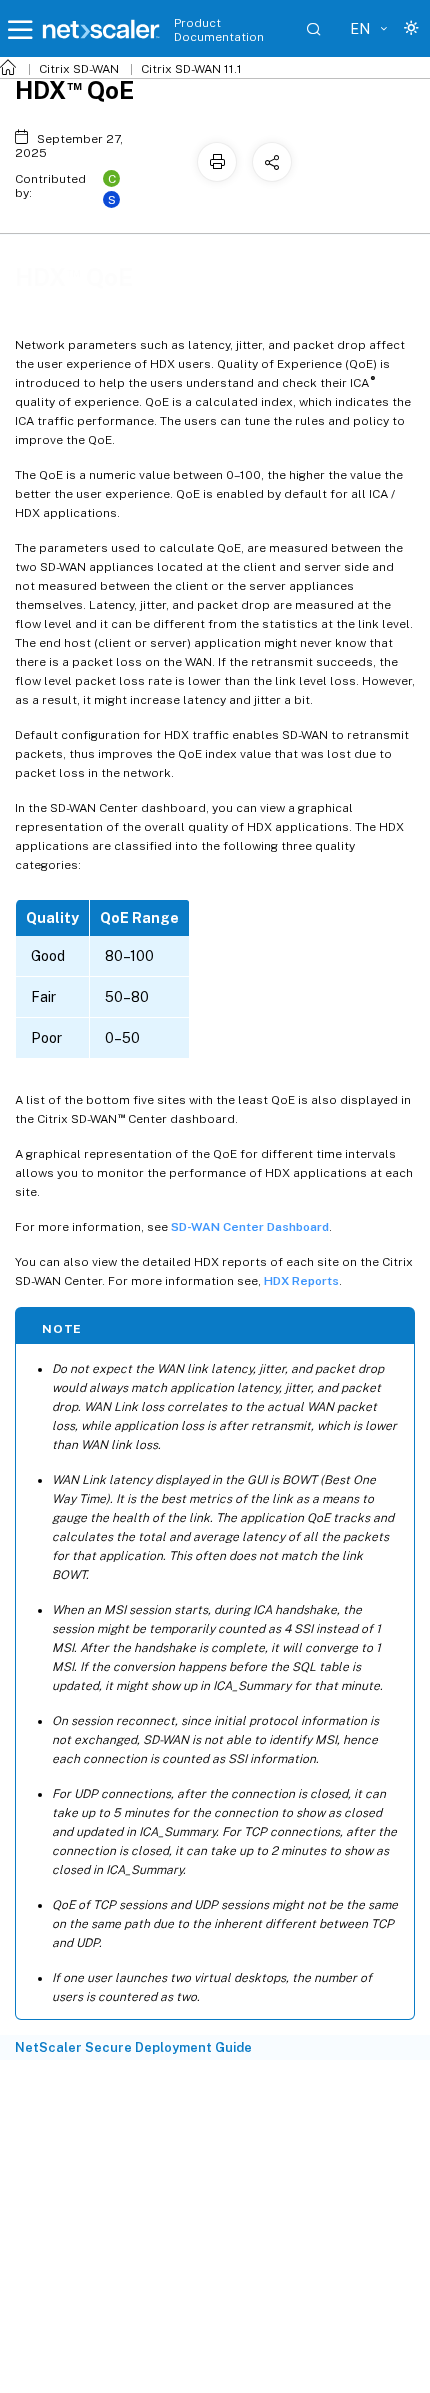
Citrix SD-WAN (79, 69)
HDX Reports (301, 1281)
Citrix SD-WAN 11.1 (191, 69)
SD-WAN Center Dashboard (250, 1227)
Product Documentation (219, 30)
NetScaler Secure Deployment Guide (133, 2047)
